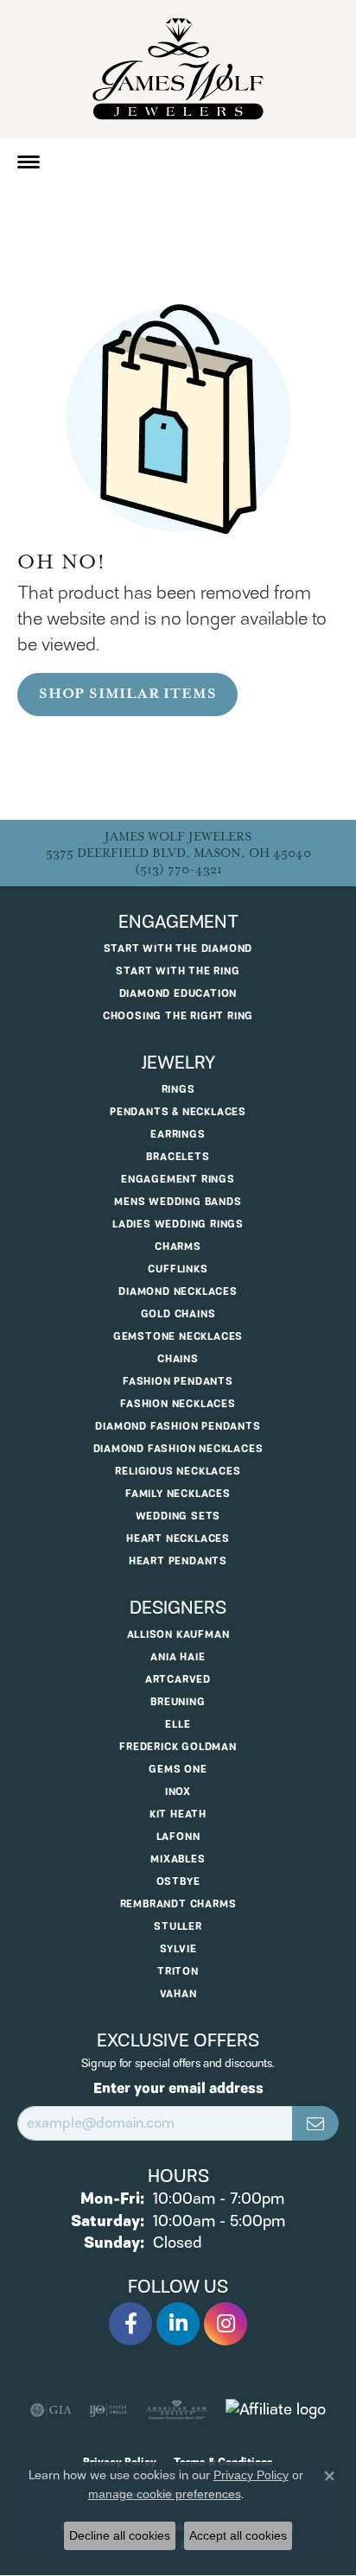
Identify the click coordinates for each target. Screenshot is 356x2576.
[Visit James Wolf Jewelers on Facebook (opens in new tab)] (130, 2324)
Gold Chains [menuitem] (178, 1314)
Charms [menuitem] (178, 1247)
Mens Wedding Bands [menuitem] (178, 1202)
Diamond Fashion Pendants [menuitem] (178, 1427)
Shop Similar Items (127, 694)
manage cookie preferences (165, 2494)
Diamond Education (178, 994)
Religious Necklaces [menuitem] (178, 1472)
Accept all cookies (238, 2535)
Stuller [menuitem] (178, 1927)
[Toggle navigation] (29, 162)
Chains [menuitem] (178, 1359)
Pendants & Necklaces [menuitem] (178, 1112)
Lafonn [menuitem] (178, 1837)
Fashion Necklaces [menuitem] (178, 1404)
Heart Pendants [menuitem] (178, 1561)
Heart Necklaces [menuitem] (178, 1539)
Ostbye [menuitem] (178, 1882)
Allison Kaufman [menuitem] (178, 1635)
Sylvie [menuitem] (178, 1949)
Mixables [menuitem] (178, 1859)
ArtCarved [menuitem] (178, 1680)
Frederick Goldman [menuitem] (178, 1747)
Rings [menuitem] (178, 1090)
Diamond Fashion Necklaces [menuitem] (178, 1449)
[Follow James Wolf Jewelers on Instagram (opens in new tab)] (226, 2324)
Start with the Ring (178, 971)
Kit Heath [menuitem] (178, 1815)
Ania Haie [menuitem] (178, 1657)
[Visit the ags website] (177, 2410)
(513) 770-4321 (178, 869)
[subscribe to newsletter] (315, 2123)
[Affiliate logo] (276, 2410)
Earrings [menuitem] (178, 1135)
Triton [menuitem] (178, 1972)
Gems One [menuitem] (178, 1770)
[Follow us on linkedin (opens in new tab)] (178, 2324)
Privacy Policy (251, 2475)
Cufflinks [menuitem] (178, 1269)
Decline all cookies (120, 2535)
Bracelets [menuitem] (178, 1157)
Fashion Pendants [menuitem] (178, 1382)
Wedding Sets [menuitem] (178, 1516)
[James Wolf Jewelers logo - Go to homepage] (178, 69)
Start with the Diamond (178, 949)
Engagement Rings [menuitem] (178, 1180)
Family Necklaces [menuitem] (178, 1494)
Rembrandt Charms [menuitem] (178, 1904)
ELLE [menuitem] (178, 1725)
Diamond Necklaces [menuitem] (178, 1292)
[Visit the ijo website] (108, 2410)
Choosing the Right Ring (178, 1016)
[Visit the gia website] (51, 2410)
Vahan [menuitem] (178, 1994)
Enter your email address (178, 2089)
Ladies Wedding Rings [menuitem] (178, 1225)
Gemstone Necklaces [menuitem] (178, 1337)
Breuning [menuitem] (178, 1702)
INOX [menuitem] (178, 1792)
